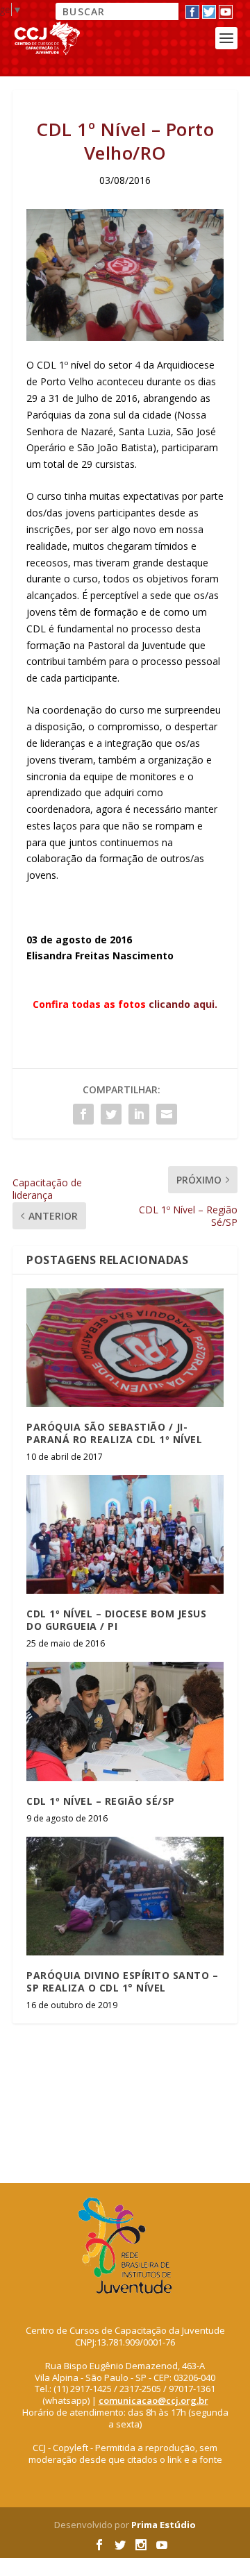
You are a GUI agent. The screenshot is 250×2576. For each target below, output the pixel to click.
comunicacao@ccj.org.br (153, 2400)
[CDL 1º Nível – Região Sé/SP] (125, 1721)
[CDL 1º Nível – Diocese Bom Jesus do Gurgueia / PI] (125, 1534)
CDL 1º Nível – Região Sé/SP (101, 1801)
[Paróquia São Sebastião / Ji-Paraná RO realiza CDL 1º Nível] (125, 1347)
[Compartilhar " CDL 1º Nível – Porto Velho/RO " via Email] (167, 1114)
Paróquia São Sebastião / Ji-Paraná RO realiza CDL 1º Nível (114, 1433)
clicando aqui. (183, 1004)
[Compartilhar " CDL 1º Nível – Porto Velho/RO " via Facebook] (83, 1114)
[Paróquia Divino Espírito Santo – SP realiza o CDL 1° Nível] (125, 1896)
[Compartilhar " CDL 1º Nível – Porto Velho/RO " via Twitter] (111, 1114)
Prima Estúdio (164, 2525)
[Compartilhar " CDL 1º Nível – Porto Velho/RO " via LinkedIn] (139, 1114)
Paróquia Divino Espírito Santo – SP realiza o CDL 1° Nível (122, 1981)
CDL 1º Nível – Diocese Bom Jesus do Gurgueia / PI (116, 1620)
